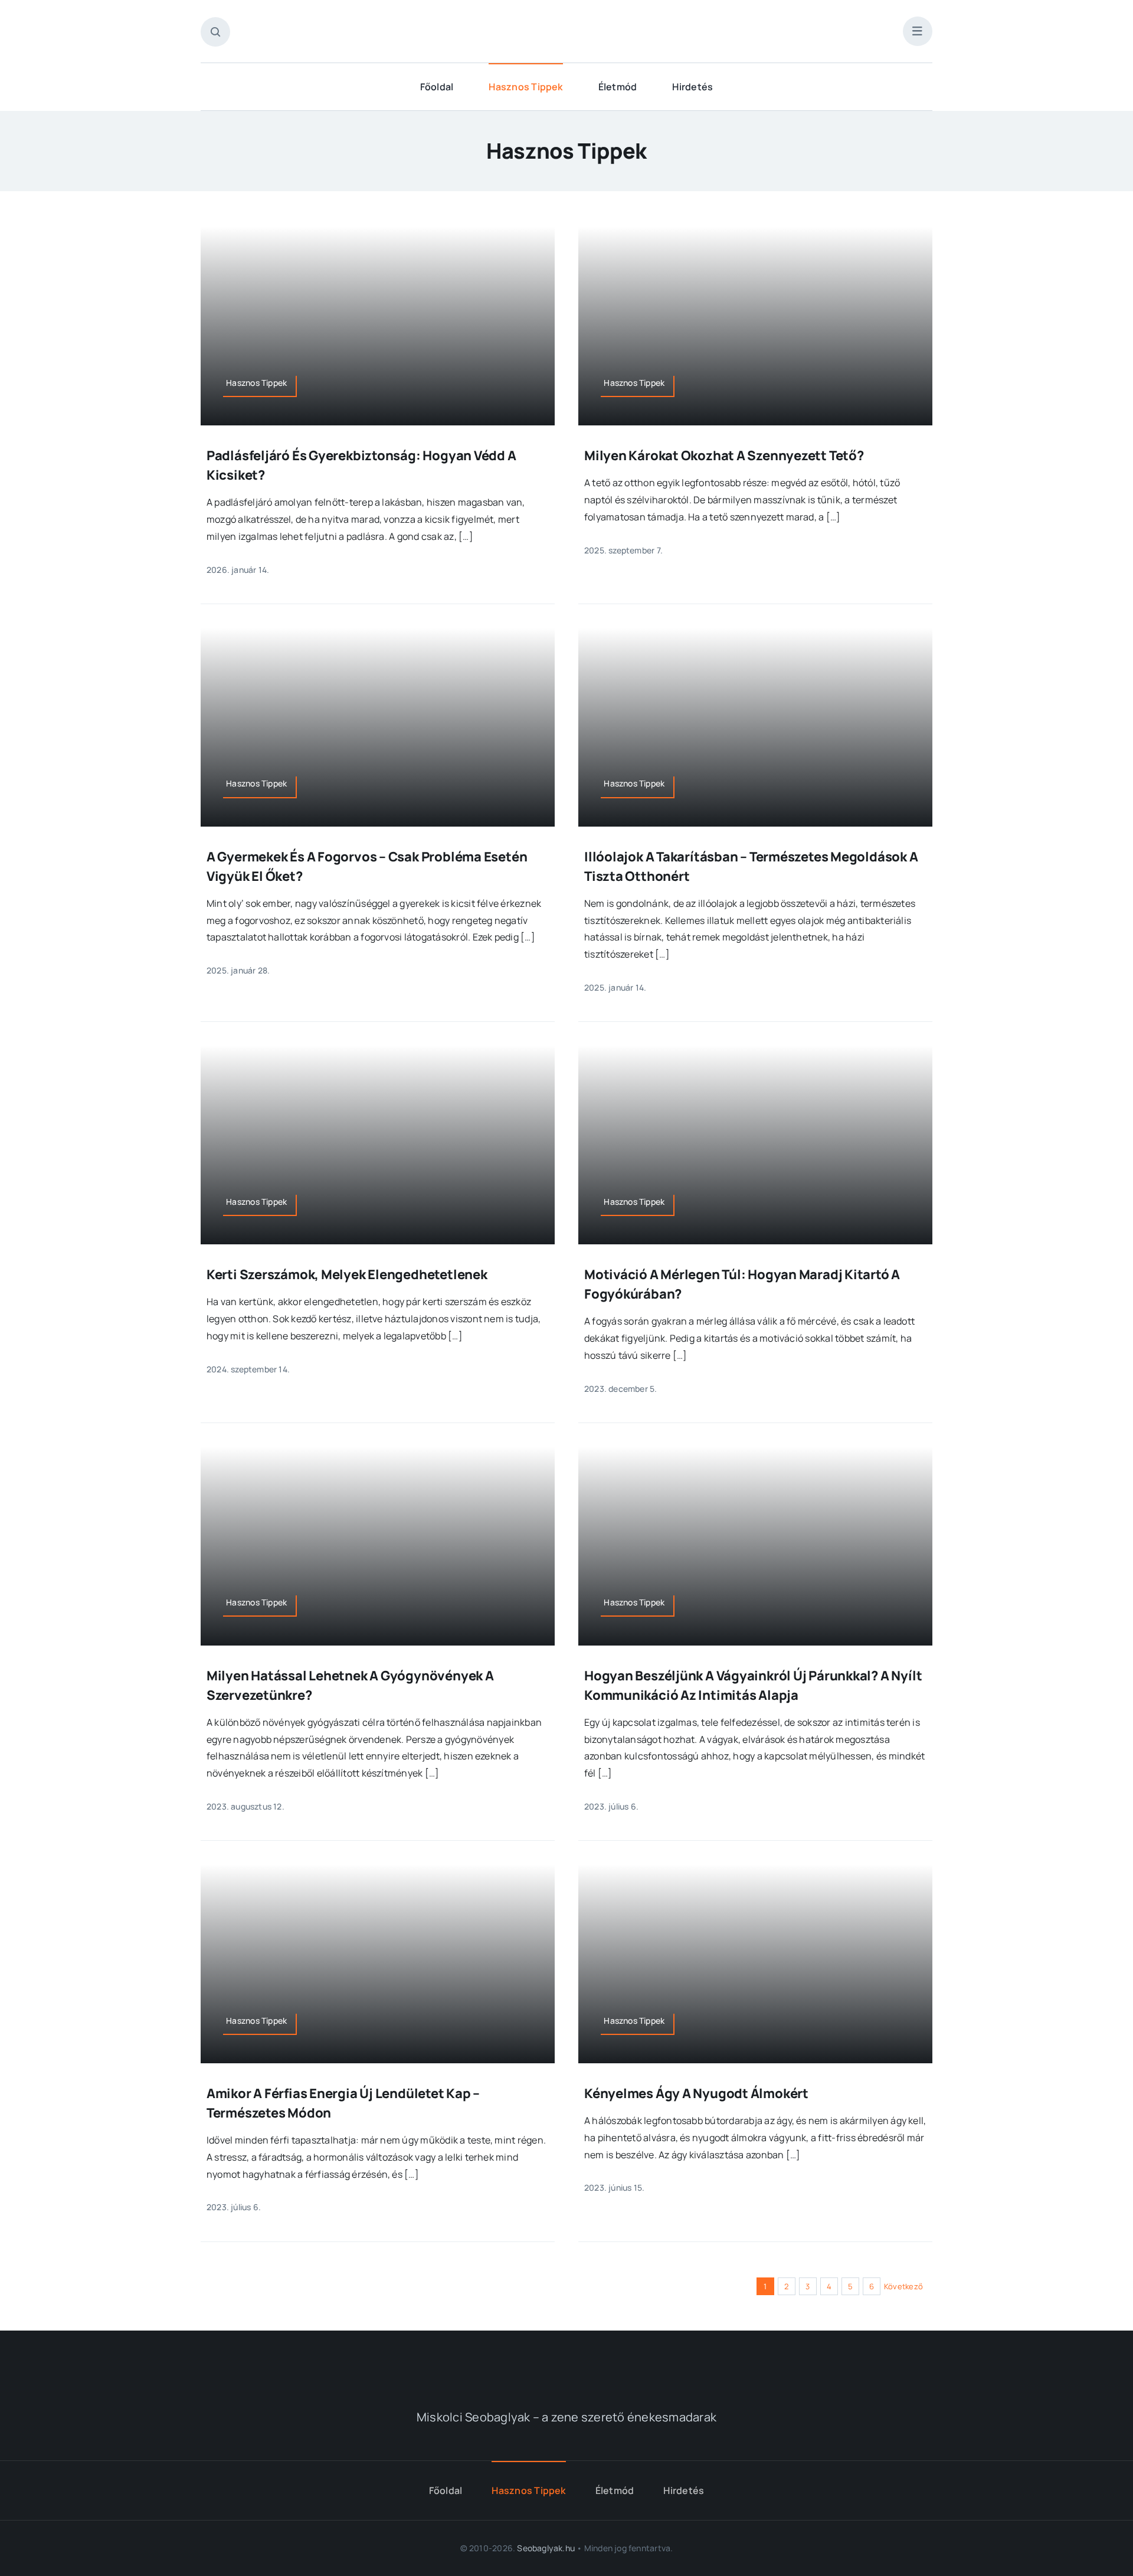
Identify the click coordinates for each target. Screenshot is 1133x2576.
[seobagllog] (566, 22)
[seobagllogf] (566, 2359)
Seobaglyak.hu (546, 2548)
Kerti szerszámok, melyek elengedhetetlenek (347, 1274)
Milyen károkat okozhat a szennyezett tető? (724, 455)
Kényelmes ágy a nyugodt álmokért (696, 2093)
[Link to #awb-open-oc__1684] (918, 31)
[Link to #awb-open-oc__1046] (215, 32)
